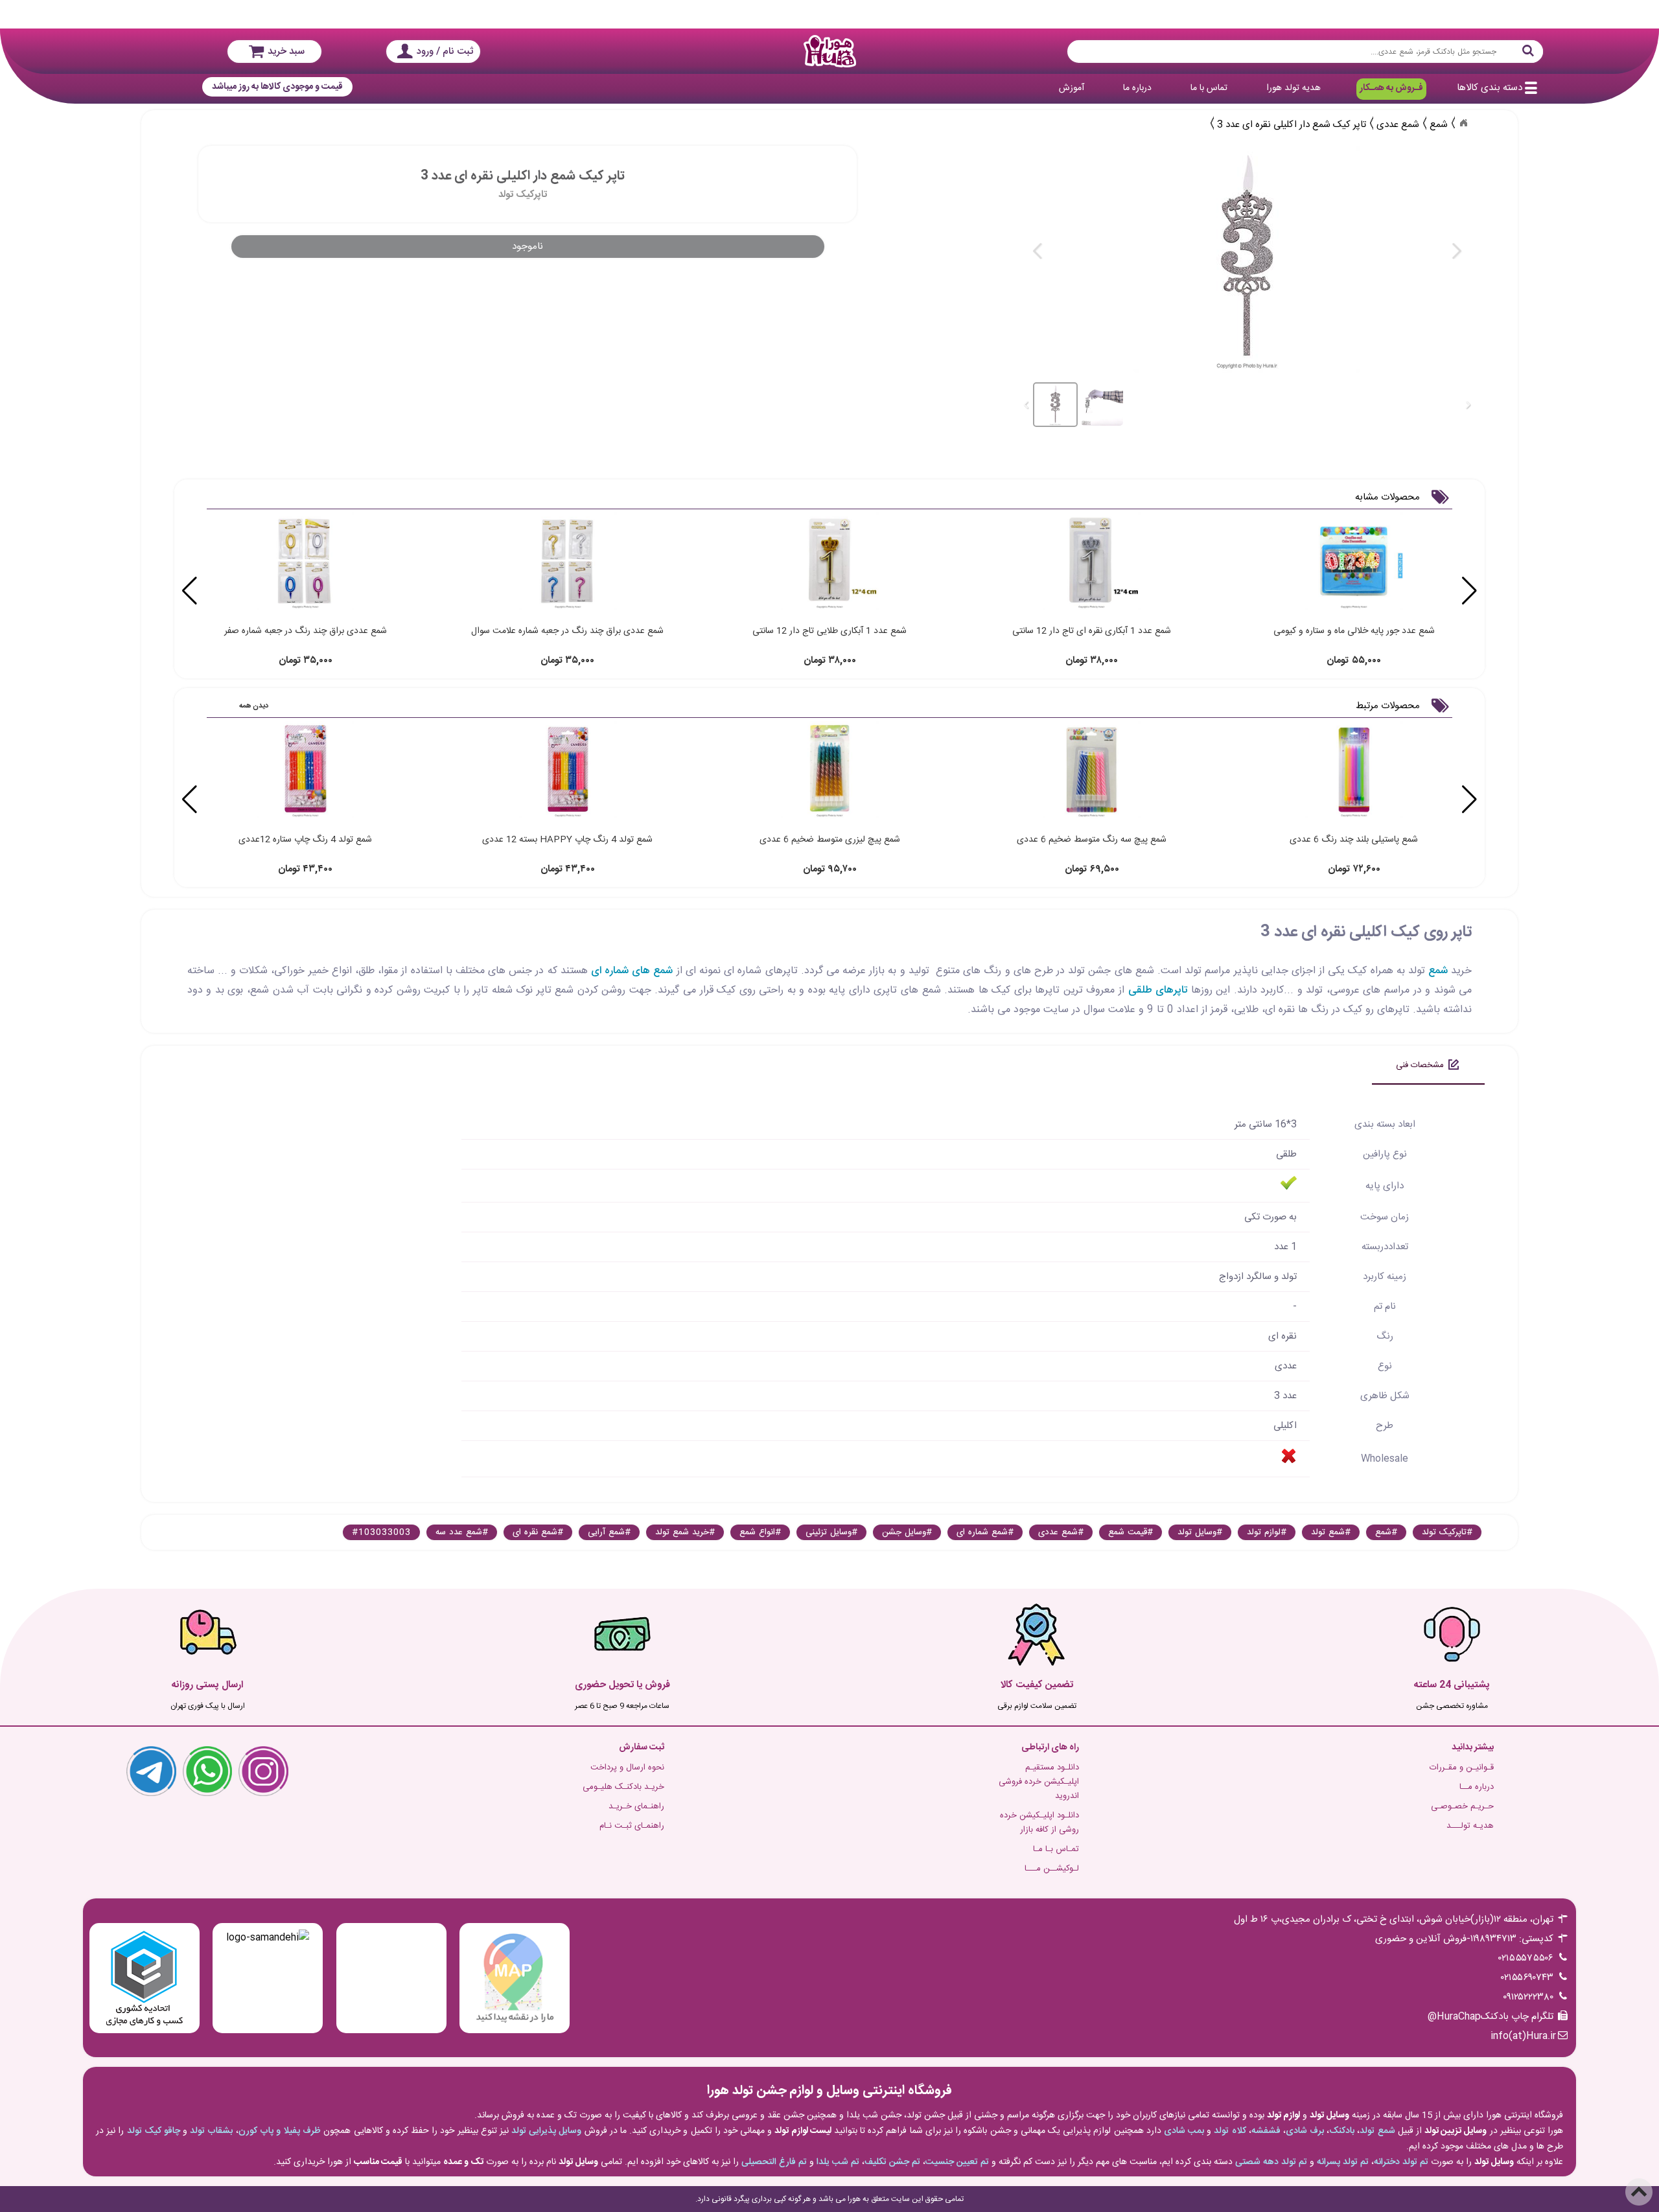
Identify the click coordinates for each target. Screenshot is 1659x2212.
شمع (1438, 971)
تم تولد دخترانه (1401, 2162)
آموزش (1072, 88)
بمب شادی (1184, 2131)
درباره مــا (1477, 1787)
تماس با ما (1209, 88)
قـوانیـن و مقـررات (1462, 1768)
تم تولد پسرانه (1343, 2162)
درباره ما (1137, 88)
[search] (1305, 52)
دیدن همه (254, 706)
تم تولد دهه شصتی (1271, 2162)
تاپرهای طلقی (1158, 990)
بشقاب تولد (211, 2131)
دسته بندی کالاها (1490, 88)
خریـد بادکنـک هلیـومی (623, 1787)
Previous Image (1038, 251)
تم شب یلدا (838, 2162)
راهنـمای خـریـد (636, 1806)
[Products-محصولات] (1463, 123)
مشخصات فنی (1420, 1065)
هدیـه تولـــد (1470, 1826)
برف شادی (1305, 2131)
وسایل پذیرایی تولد (546, 2131)
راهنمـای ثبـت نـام (632, 1826)
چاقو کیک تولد (154, 2131)
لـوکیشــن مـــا (1052, 1869)
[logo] (829, 51)
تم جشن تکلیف (892, 2162)
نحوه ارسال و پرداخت (627, 1768)
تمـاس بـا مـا (1056, 1849)
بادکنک (1342, 2131)
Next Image (1456, 251)
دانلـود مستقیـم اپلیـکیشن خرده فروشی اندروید (1039, 1782)
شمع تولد (1377, 2131)
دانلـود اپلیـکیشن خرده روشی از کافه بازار (1039, 1823)
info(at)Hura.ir (1523, 2036)
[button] (190, 591)
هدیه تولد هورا (1294, 88)
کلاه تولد (1230, 2131)
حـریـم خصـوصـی (1462, 1806)
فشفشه (1266, 2131)
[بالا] (1639, 2192)
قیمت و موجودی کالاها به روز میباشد (277, 87)
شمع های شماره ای (632, 971)
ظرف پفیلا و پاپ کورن (280, 2131)
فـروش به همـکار (1391, 88)
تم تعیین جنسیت (957, 2162)
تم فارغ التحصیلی (774, 2162)
